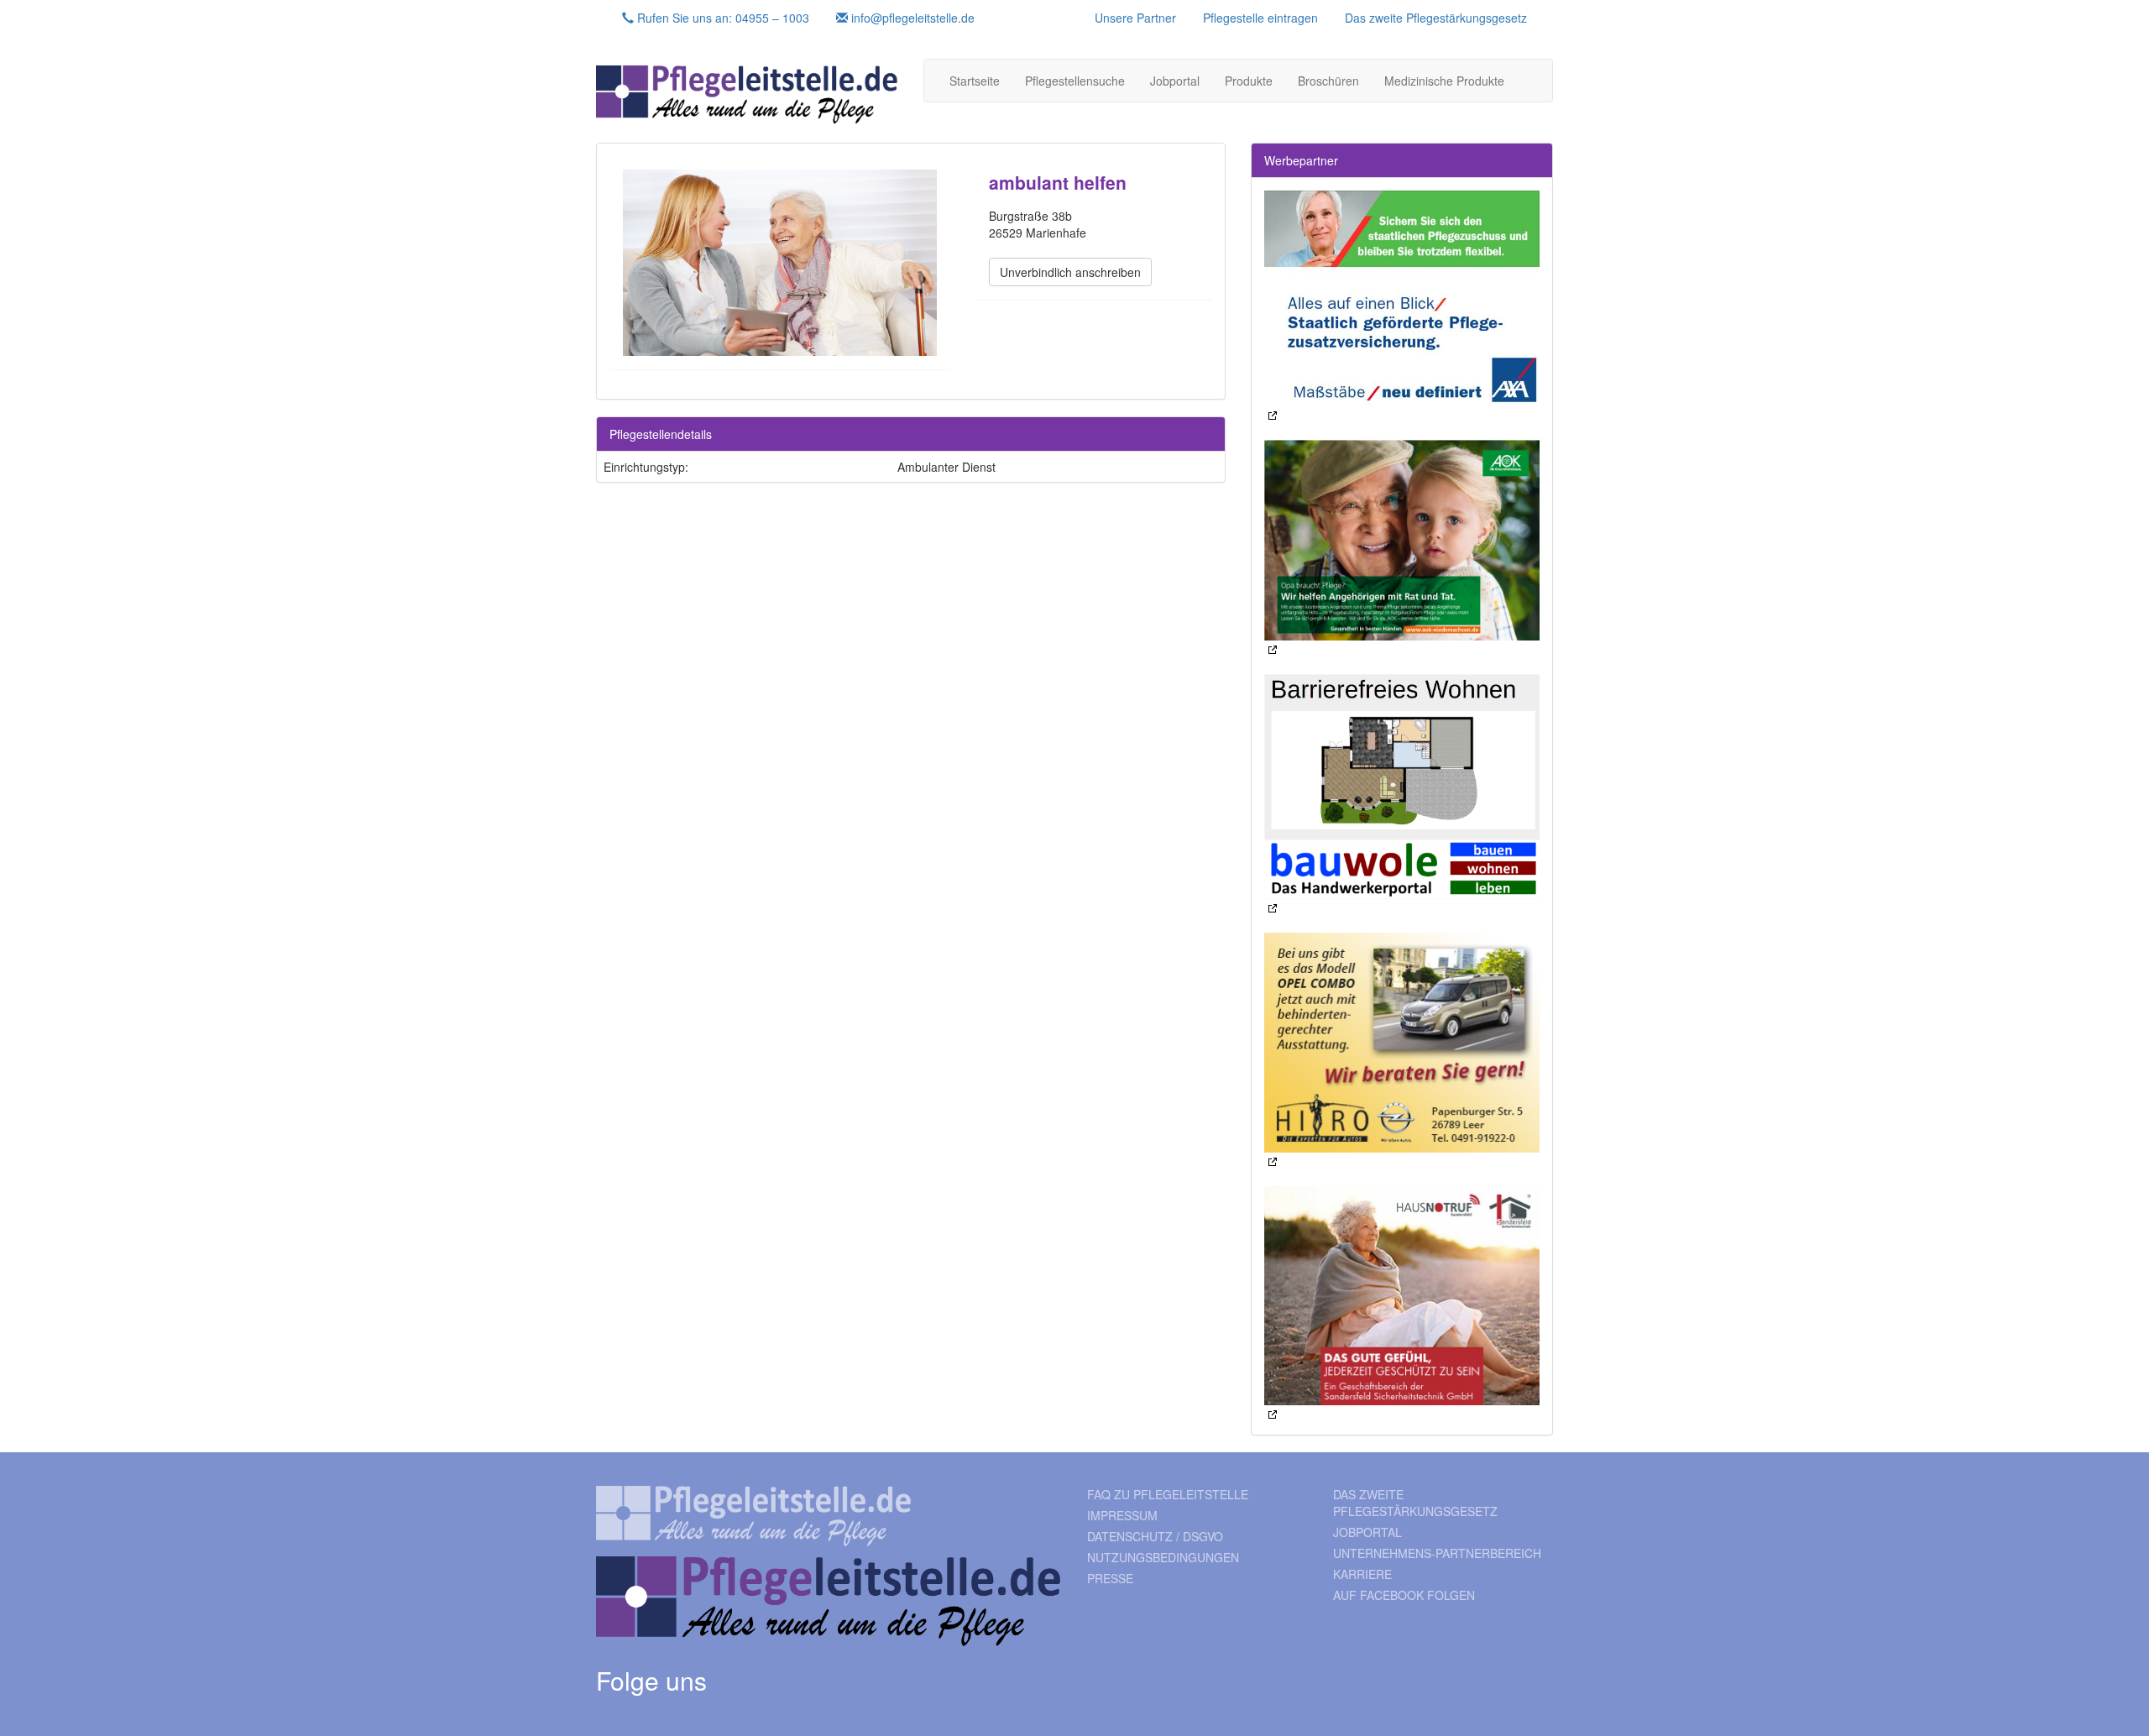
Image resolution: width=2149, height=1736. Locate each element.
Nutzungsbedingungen (1163, 1557)
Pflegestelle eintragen (1260, 18)
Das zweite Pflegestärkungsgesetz (1436, 18)
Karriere (1362, 1574)
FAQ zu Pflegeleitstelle (1168, 1494)
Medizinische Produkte (1444, 81)
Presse (1110, 1578)
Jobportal (1175, 81)
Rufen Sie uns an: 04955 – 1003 (722, 18)
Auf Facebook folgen (1404, 1595)
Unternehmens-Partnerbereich (1437, 1553)
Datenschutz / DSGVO (1155, 1536)
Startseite (975, 81)
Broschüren (1328, 81)
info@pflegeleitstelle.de (911, 18)
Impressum (1122, 1515)
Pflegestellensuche (1075, 81)
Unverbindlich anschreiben (1070, 272)
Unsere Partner (1135, 18)
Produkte (1249, 81)
